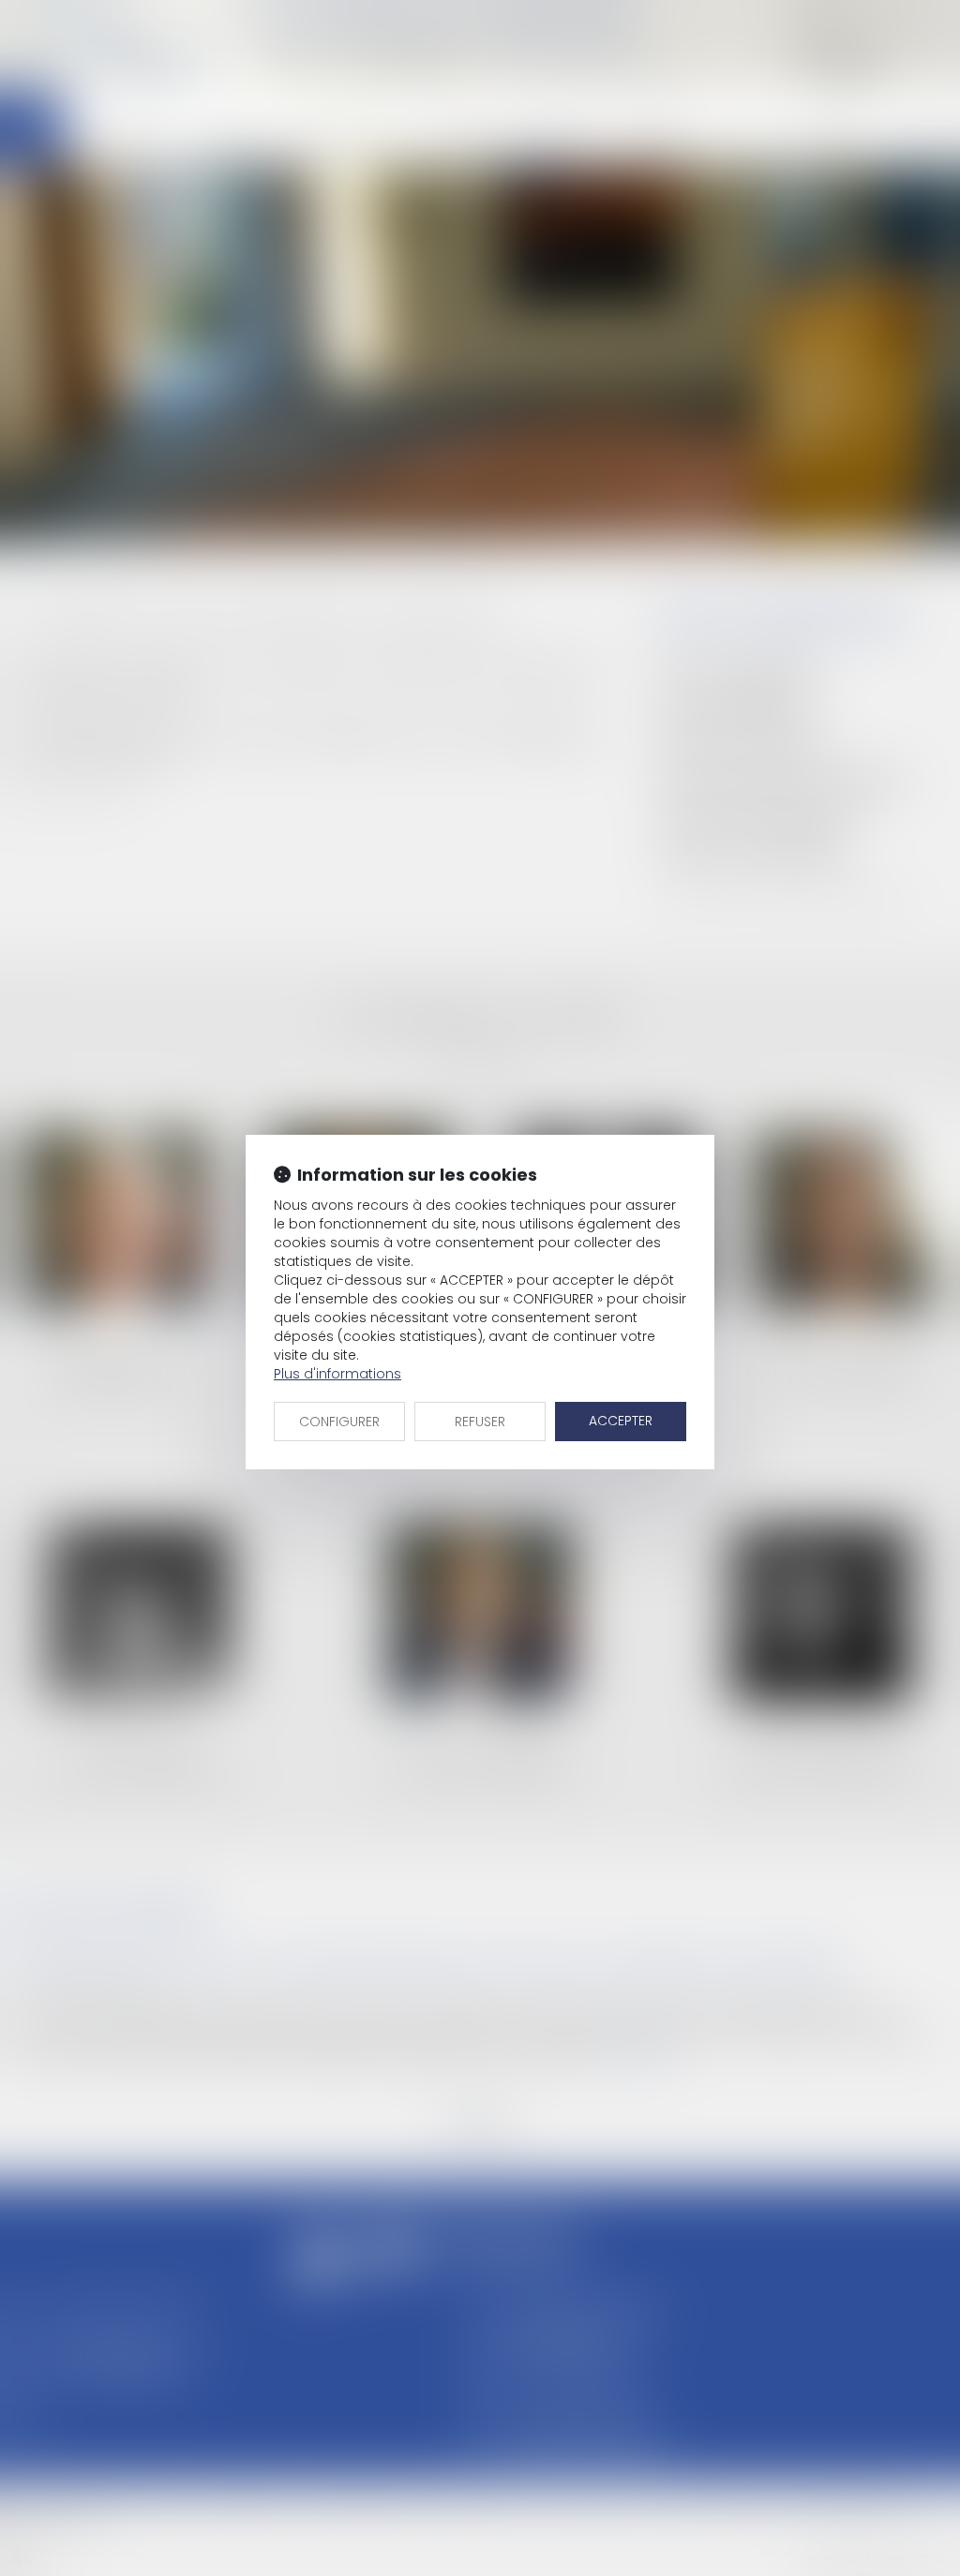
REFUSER (480, 1422)
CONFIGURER (339, 1422)
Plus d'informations (337, 1374)
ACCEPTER (621, 1421)
